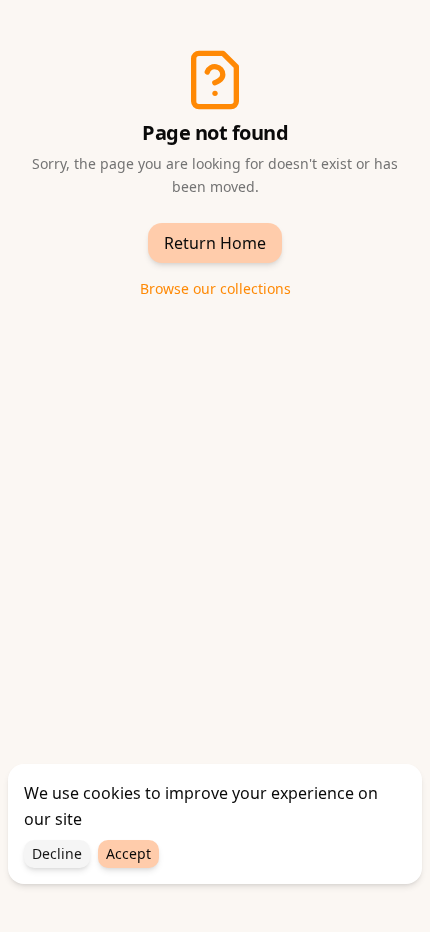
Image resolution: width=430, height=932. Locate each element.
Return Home (215, 243)
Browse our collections (215, 288)
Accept (128, 853)
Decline (57, 853)
